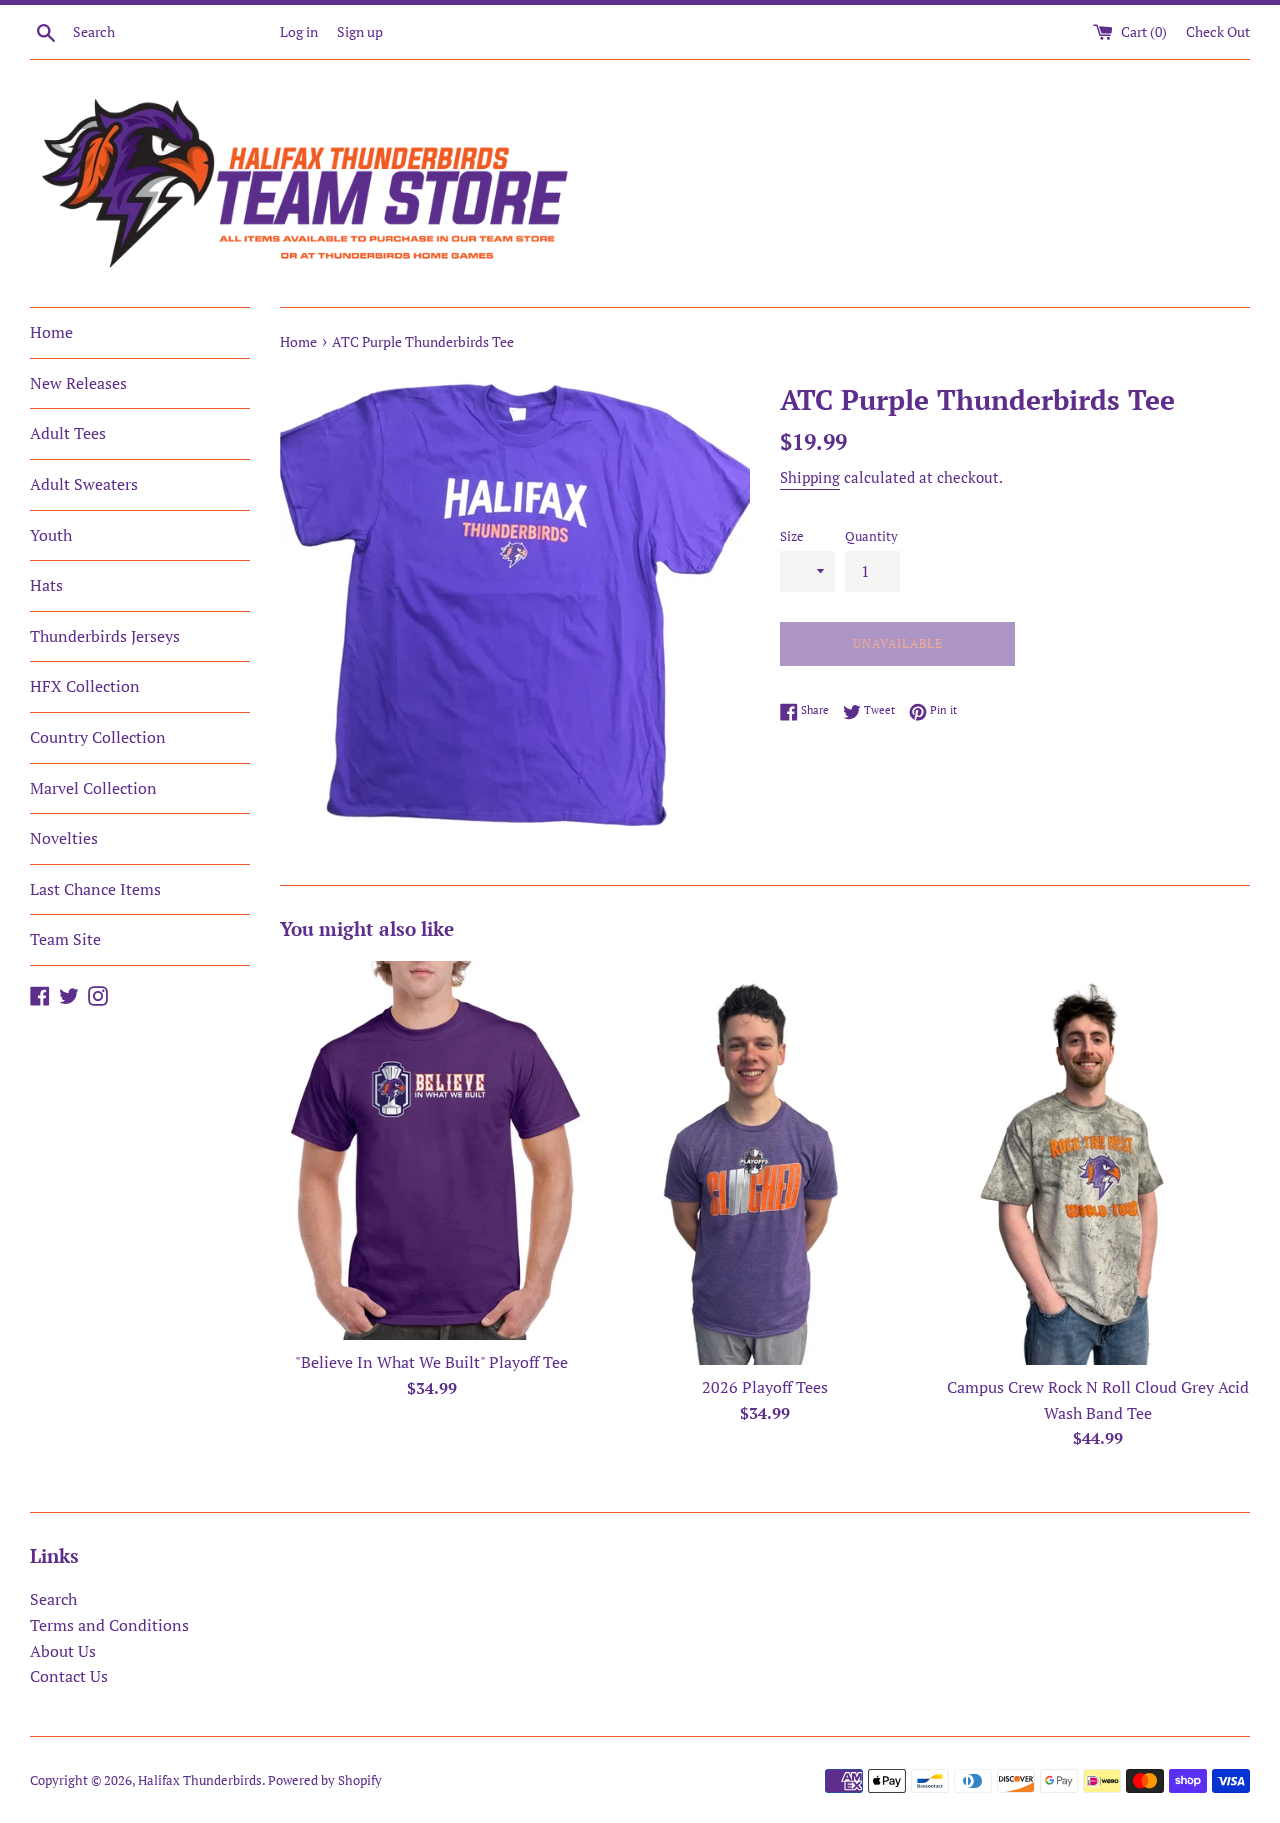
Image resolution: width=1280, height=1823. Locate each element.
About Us (63, 1651)
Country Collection (98, 737)
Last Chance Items (95, 889)
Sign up (360, 31)
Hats (46, 585)
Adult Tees (68, 433)
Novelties (64, 838)
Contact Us (69, 1676)
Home (51, 332)
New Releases (78, 383)
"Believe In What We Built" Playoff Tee (431, 1362)
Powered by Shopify (325, 1780)
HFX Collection (85, 686)
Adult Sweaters (84, 484)
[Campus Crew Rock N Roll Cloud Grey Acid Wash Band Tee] (1098, 1163)
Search (53, 1599)
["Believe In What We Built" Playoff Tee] (431, 1150)
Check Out (1218, 31)
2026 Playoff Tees (765, 1387)
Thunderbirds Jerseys (105, 636)
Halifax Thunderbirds (200, 1780)
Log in (299, 31)
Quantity (871, 536)
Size (792, 536)
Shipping (810, 477)
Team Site (65, 939)
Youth (51, 535)
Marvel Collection (93, 788)
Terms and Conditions (109, 1625)
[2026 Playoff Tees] (764, 1163)
